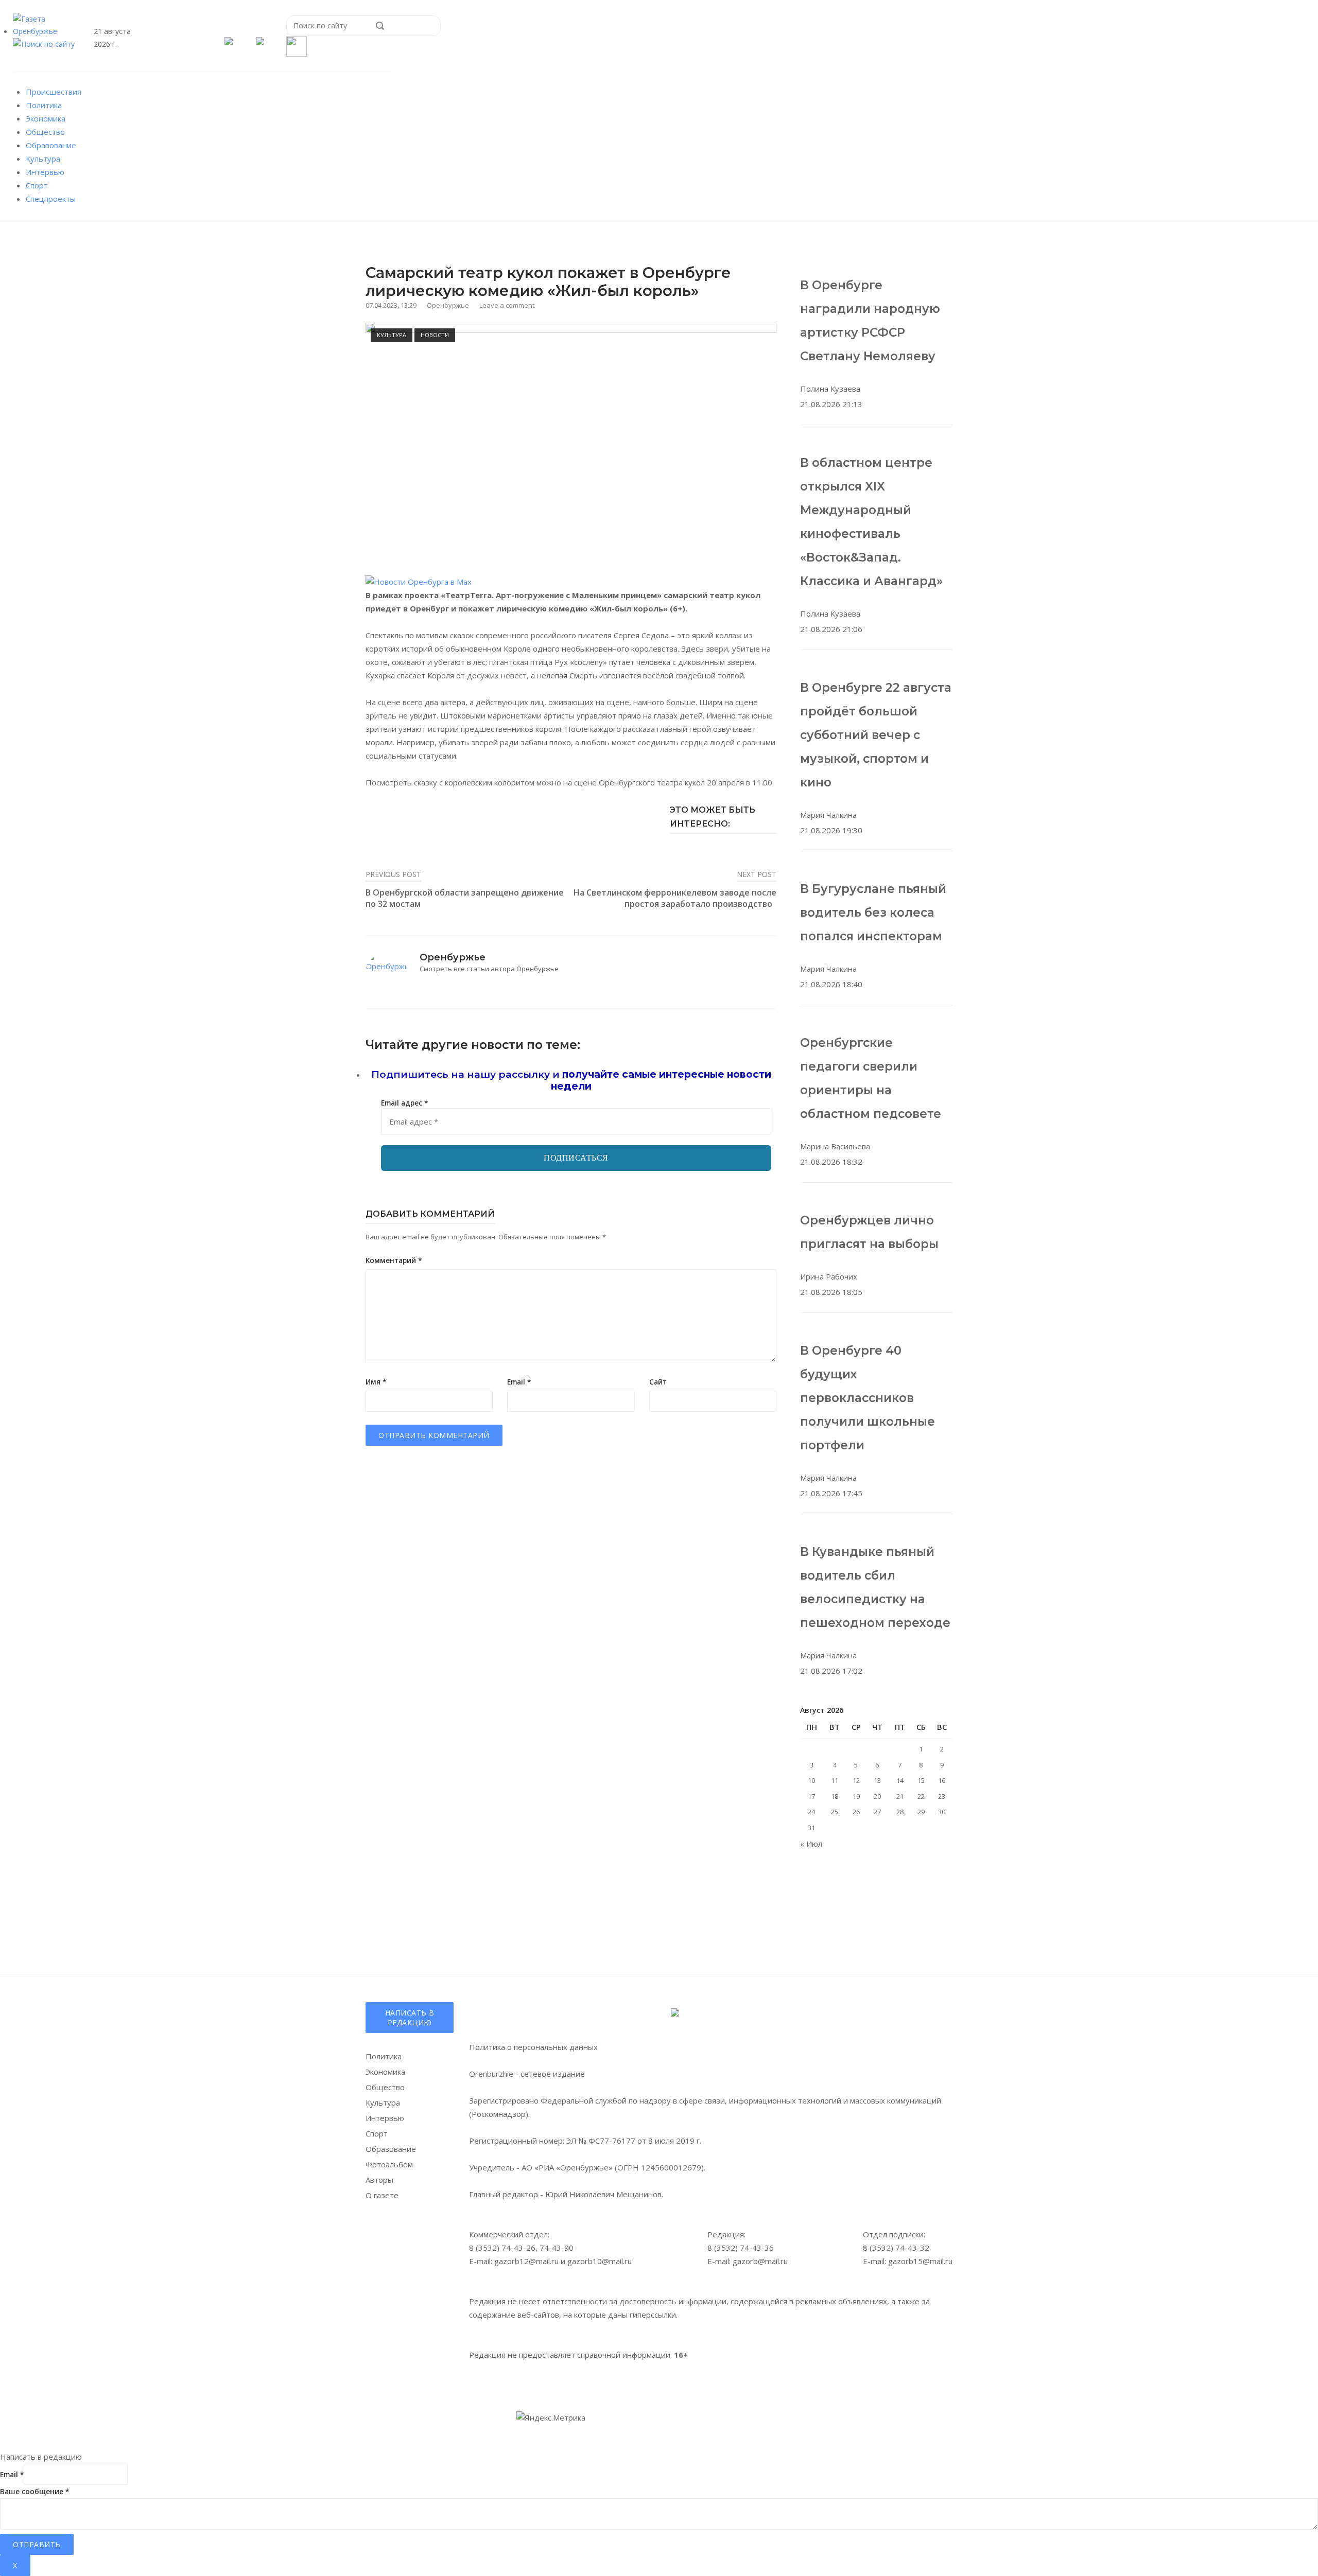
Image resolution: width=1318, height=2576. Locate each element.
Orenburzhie (491, 2074)
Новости (435, 335)
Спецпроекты (51, 199)
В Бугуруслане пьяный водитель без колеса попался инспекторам (873, 913)
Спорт (37, 185)
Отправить (37, 2544)
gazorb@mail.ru (760, 2261)
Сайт (658, 1382)
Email (519, 1382)
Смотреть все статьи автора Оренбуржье (489, 969)
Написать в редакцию (410, 2018)
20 (877, 1796)
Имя (376, 1382)
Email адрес (404, 1103)
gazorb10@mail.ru (600, 2261)
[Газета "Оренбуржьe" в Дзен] (260, 42)
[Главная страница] (46, 31)
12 (856, 1780)
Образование (51, 145)
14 (900, 1780)
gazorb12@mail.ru (526, 2261)
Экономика (46, 118)
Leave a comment (507, 305)
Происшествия (54, 92)
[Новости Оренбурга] (419, 582)
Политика (44, 105)
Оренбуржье (448, 305)
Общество (45, 132)
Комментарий (394, 1260)
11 (835, 1780)
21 (900, 1796)
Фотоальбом (389, 2164)
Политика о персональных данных (533, 2047)
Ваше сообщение (34, 2492)
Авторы (379, 2180)
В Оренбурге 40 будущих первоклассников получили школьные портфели (868, 1398)
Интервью (45, 172)
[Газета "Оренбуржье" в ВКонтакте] (230, 42)
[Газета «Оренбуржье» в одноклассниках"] (245, 42)
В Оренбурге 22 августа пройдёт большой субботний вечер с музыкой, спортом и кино (876, 735)
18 (835, 1796)
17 (811, 1796)
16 (942, 1780)
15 (921, 1780)
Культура (43, 159)
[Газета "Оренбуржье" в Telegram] (214, 42)
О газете (382, 2195)
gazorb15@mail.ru (920, 2261)
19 (856, 1796)
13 (877, 1780)
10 (811, 1780)
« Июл (811, 1844)
